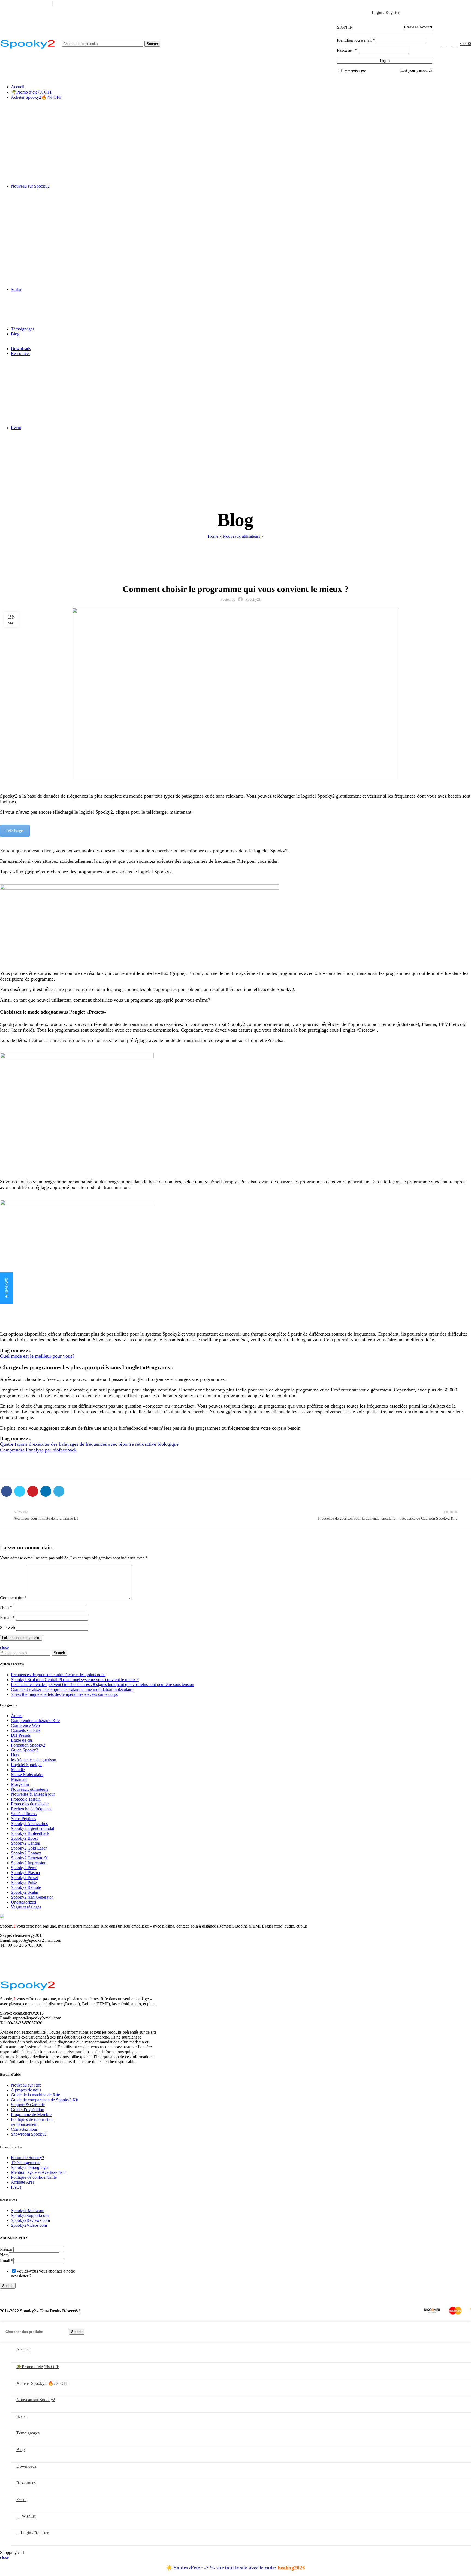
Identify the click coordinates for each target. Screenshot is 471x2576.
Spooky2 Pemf (24, 1868)
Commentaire (13, 1598)
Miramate (19, 1779)
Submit (8, 2286)
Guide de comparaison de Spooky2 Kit (44, 2100)
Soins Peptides (23, 1819)
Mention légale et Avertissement (38, 2172)
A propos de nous (26, 2090)
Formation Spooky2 (28, 1745)
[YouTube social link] (455, 4)
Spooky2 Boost (24, 1838)
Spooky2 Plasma (25, 1873)
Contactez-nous (24, 2129)
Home (213, 536)
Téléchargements (25, 2162)
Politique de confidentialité (34, 2177)
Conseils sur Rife (26, 1730)
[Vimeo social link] (468, 4)
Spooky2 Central (25, 1843)
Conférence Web (25, 1725)
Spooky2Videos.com (29, 2225)
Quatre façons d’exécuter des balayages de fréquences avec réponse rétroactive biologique (89, 1444)
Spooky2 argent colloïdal (32, 1828)
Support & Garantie (28, 2105)
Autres (17, 1716)
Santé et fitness (24, 1814)
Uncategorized (23, 1902)
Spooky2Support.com (30, 2215)
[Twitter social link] (443, 4)
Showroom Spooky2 (29, 2134)
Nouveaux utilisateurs (241, 536)
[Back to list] (235, 1516)
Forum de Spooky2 (28, 2158)
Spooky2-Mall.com (28, 2210)
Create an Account (418, 27)
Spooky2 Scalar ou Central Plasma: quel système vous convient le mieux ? (75, 1680)
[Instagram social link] (449, 4)
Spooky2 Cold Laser (29, 1848)
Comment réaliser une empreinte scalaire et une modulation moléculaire (72, 1689)
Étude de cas (22, 1740)
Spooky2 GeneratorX (29, 1858)
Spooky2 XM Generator (32, 1897)
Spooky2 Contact (26, 1853)
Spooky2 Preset (24, 1878)
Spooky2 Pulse (24, 1882)
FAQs (16, 2187)
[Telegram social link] (59, 1491)
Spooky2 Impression (29, 1863)
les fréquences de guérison (34, 1760)
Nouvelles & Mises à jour (33, 1794)
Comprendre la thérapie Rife (35, 1720)
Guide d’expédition (28, 2110)
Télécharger (15, 831)
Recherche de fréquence (32, 1809)
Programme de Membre (31, 2114)
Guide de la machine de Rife (35, 2095)
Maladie (18, 1770)
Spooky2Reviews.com (30, 2220)
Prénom (7, 2249)
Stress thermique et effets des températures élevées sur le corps (64, 1694)
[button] (6, 1288)
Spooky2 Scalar (25, 1892)
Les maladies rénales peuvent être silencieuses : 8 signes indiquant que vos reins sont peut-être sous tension (102, 1684)
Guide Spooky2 (25, 1750)
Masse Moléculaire (27, 1774)
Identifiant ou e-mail (356, 40)
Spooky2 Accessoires (29, 1824)
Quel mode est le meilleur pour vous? (37, 1356)
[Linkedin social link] (462, 4)
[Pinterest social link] (33, 1491)
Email (7, 2261)
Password (347, 50)
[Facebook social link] (437, 4)
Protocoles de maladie (30, 1804)
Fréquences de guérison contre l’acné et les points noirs (58, 1675)
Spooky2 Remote (26, 1887)
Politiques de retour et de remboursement (32, 2122)
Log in (385, 61)
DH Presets (21, 1735)
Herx (15, 1755)
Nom (6, 1607)
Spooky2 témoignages (30, 2167)
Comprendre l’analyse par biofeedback (38, 1450)
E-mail (7, 1617)
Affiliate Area (23, 2182)
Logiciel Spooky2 (26, 1765)
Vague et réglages (26, 1907)
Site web (7, 1627)
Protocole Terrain (26, 1799)
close (4, 1647)
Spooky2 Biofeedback (30, 1833)
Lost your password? (416, 70)
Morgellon (20, 1784)
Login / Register (35, 2533)
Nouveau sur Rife (26, 2085)
